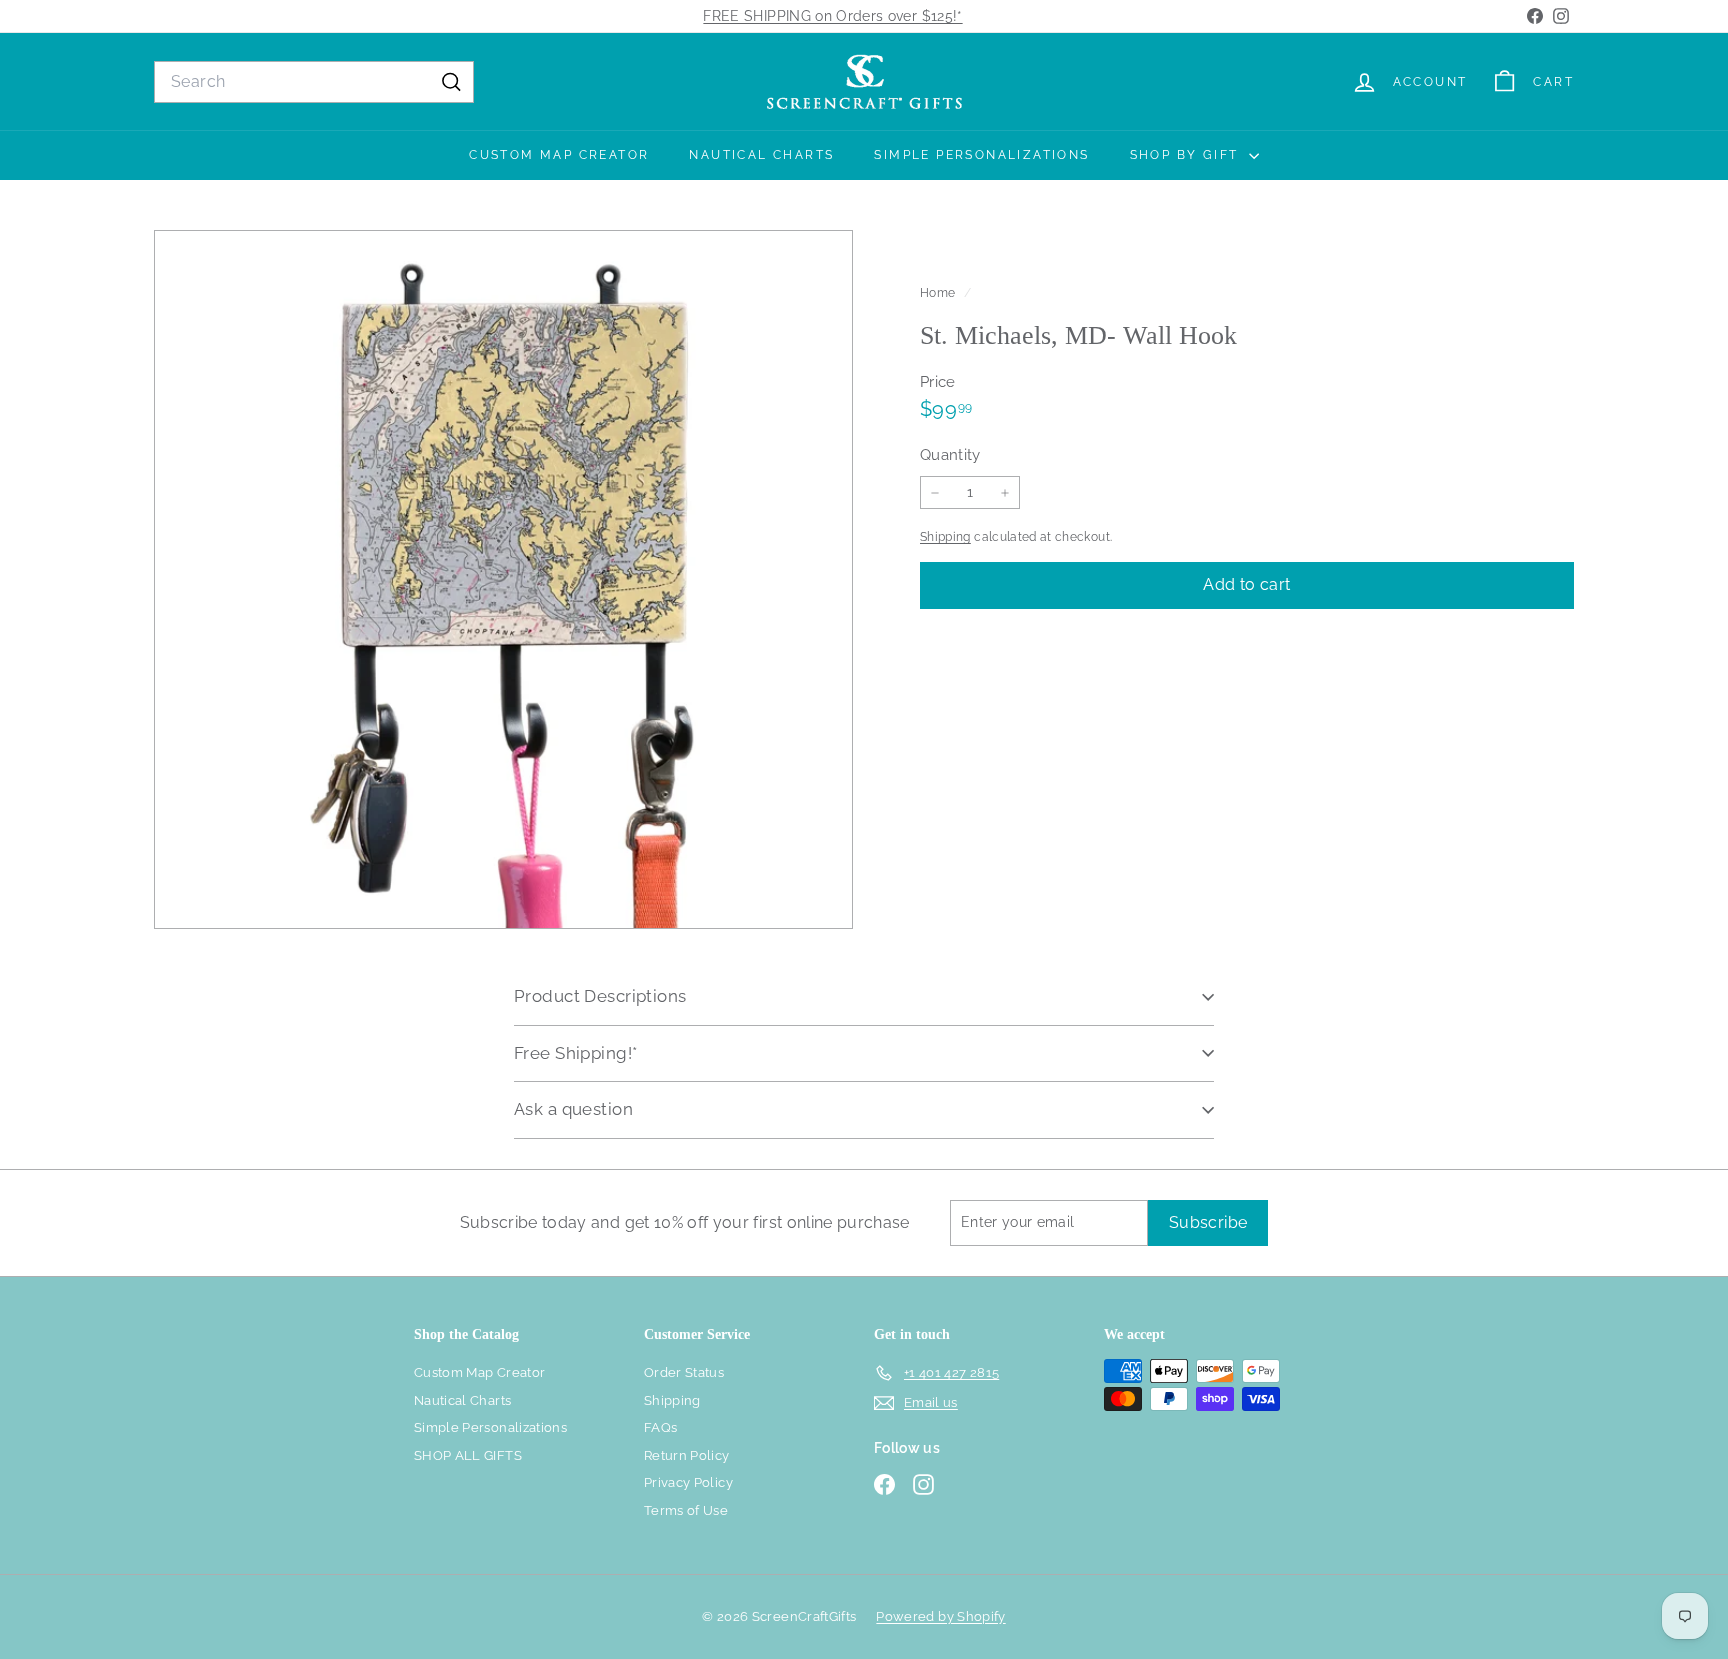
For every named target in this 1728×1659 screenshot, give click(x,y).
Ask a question (573, 1109)
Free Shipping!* (575, 1053)
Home (939, 293)
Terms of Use (686, 1510)
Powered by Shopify (940, 1616)
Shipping (945, 537)
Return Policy (687, 1455)
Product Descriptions (600, 996)
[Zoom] (503, 579)
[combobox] (314, 82)
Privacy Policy (688, 1482)
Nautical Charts (761, 155)
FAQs (660, 1427)
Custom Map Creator (559, 155)
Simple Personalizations (981, 155)
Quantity (950, 455)
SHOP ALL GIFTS (468, 1455)
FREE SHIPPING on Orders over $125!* (832, 16)
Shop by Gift (1187, 155)
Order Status (684, 1372)
